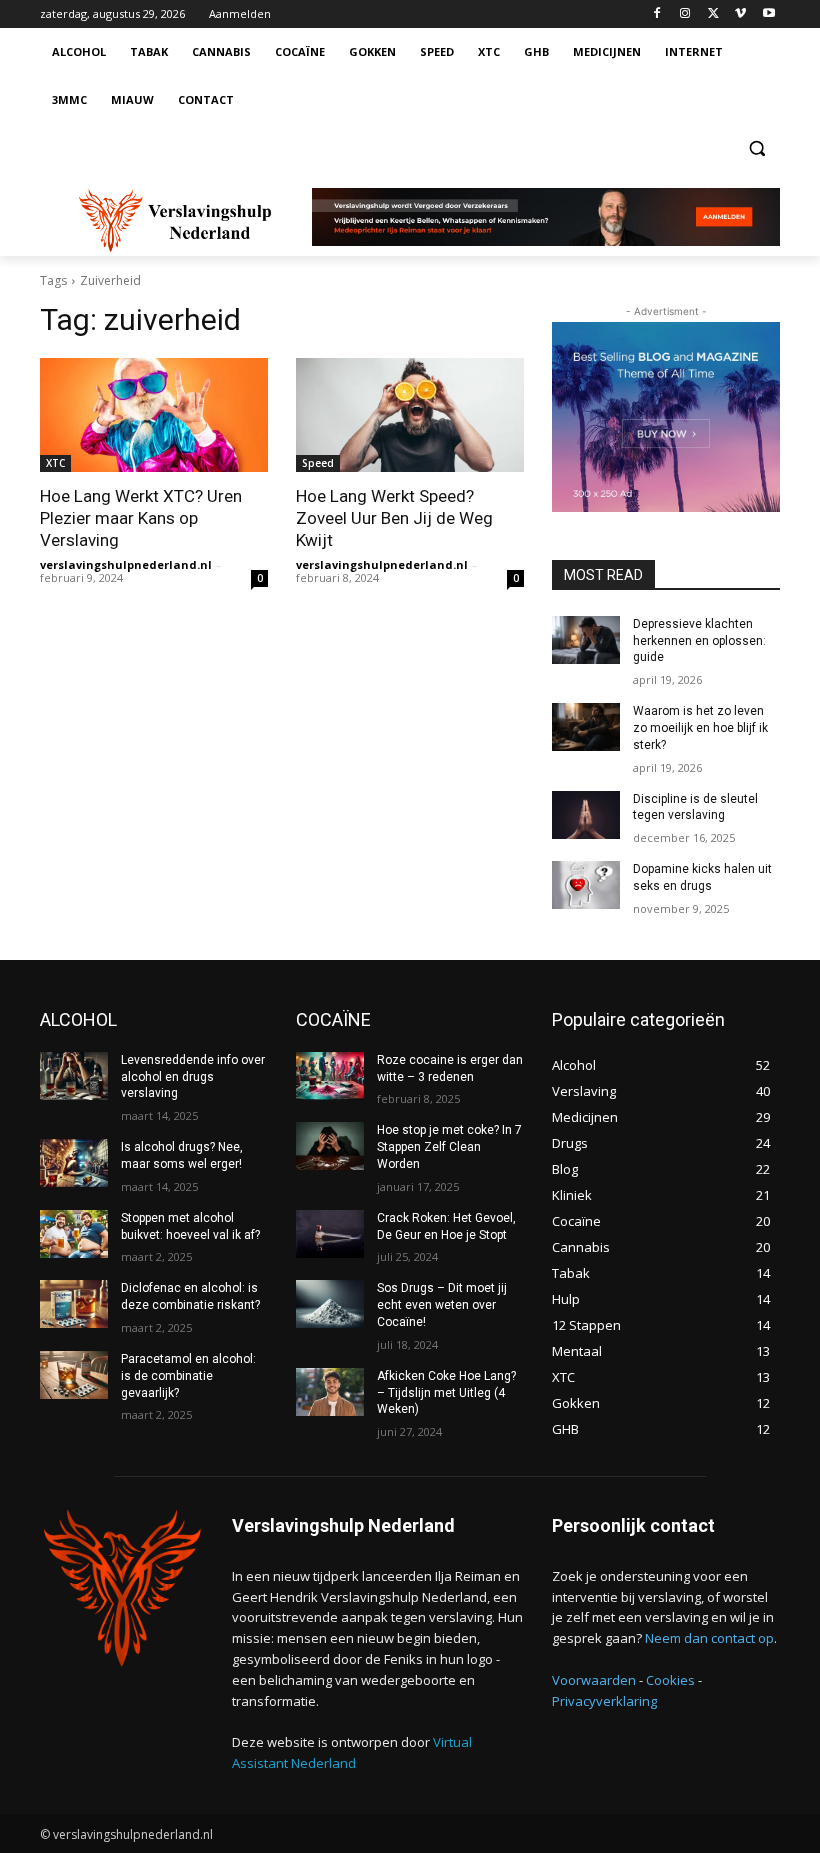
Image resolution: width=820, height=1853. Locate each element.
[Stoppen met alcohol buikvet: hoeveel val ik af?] (74, 1234)
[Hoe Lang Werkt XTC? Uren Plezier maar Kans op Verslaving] (154, 415)
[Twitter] (713, 14)
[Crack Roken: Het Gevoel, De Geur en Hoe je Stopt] (330, 1234)
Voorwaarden (594, 1680)
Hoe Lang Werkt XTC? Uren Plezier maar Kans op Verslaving (141, 518)
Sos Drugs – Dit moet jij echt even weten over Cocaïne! (442, 1305)
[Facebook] (657, 14)
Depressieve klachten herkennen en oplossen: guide (699, 641)
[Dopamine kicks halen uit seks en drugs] (586, 885)
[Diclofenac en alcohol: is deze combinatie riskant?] (74, 1304)
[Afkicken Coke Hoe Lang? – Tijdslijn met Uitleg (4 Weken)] (330, 1392)
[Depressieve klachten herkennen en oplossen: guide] (586, 640)
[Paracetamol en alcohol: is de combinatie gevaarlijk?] (74, 1375)
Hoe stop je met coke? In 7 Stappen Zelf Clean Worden (449, 1147)
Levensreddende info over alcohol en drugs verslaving (193, 1077)
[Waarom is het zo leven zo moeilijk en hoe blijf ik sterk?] (586, 727)
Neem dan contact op (709, 1638)
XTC (55, 463)
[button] (756, 148)
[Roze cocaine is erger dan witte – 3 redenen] (330, 1076)
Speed (318, 463)
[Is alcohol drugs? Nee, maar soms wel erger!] (74, 1163)
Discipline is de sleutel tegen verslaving (695, 807)
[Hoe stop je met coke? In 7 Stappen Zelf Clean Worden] (330, 1146)
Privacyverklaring (604, 1701)
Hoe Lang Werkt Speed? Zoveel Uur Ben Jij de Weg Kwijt (394, 518)
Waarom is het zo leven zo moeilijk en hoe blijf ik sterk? (700, 728)
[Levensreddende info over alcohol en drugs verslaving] (74, 1076)
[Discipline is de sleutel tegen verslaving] (586, 815)
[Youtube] (768, 14)
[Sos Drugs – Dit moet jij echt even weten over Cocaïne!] (330, 1304)
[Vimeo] (740, 14)
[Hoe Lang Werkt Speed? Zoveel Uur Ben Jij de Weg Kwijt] (410, 415)
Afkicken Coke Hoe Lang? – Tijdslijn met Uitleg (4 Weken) (446, 1393)
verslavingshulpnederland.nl (126, 564)
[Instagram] (685, 14)
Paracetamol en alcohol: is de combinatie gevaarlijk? (188, 1376)
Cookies (670, 1680)
